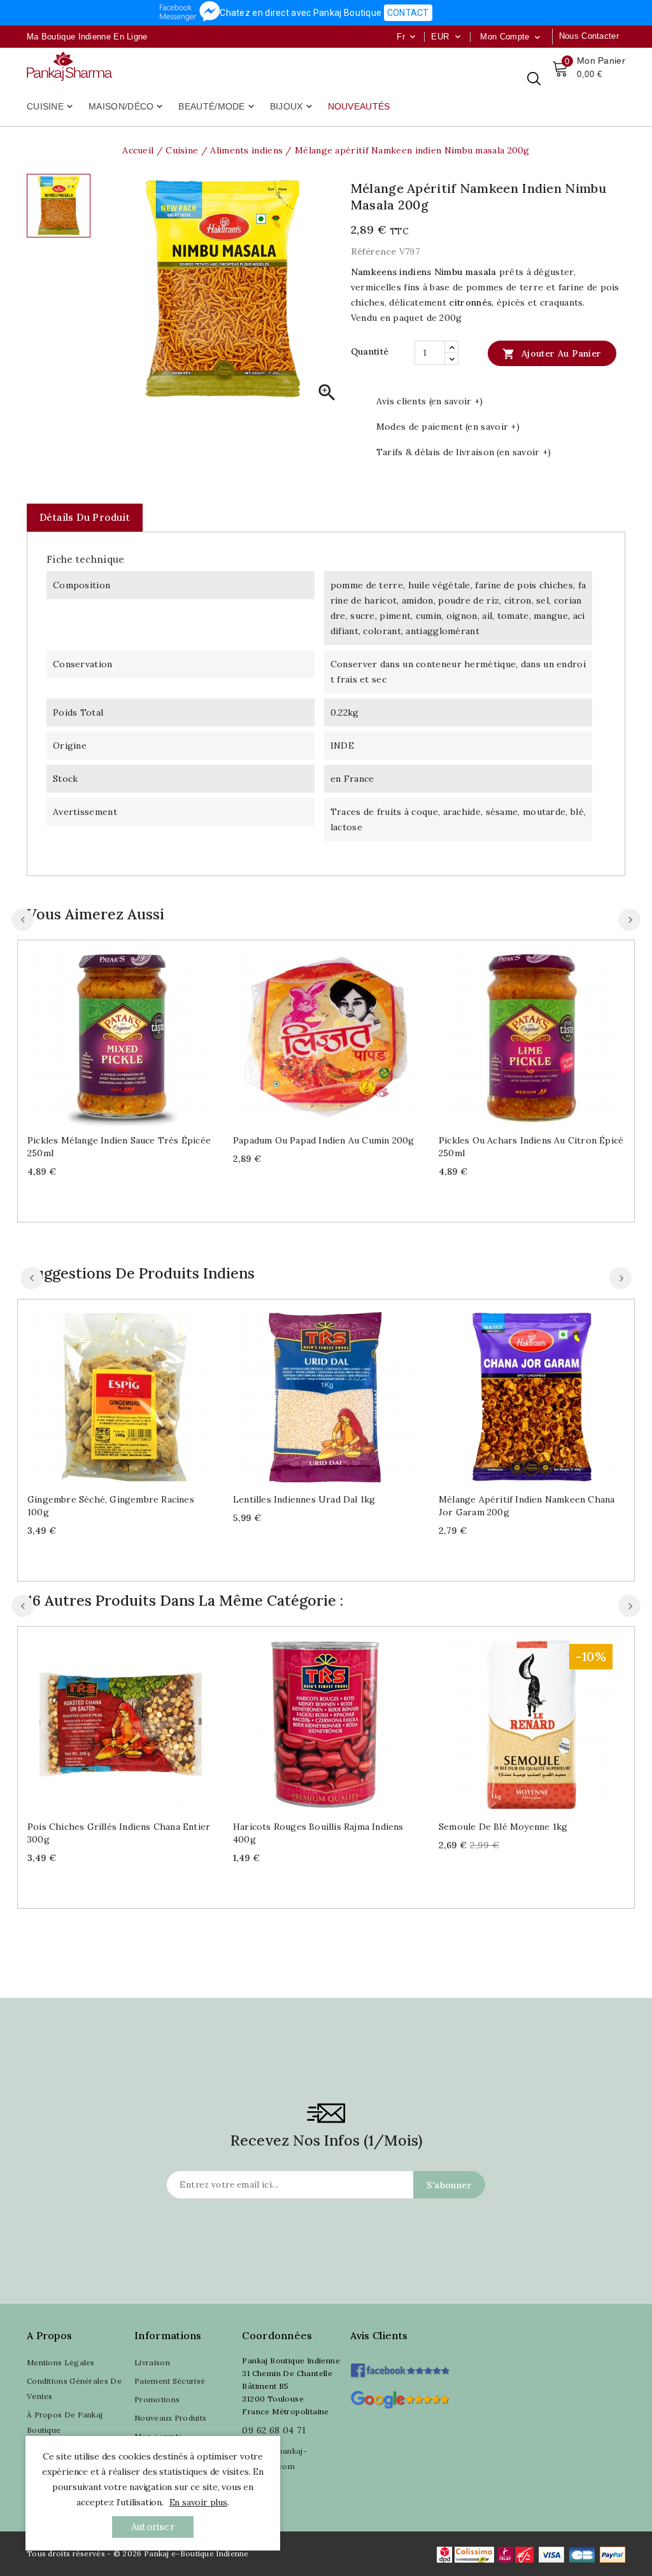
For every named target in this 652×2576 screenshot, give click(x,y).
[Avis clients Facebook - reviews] (400, 2366)
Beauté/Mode (217, 107)
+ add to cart (108, 1034)
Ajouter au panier (552, 354)
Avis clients (379, 2335)
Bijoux (292, 107)
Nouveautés (359, 106)
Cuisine (51, 107)
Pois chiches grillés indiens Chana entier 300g (119, 1833)
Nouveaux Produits (170, 2418)
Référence (374, 251)
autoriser (153, 2527)
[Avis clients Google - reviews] (400, 2398)
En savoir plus (198, 2502)
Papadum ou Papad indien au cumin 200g (323, 1140)
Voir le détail (133, 1034)
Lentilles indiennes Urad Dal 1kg (304, 1499)
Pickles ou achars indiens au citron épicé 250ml (531, 1147)
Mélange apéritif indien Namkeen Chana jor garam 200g (527, 1506)
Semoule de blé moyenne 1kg (503, 1827)
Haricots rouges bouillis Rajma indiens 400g (318, 1833)
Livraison (152, 2362)
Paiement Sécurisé (170, 2381)
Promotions (157, 2399)
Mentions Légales (61, 2362)
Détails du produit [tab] (85, 517)
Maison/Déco (127, 107)
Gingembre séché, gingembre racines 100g (111, 1506)
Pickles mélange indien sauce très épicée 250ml (119, 1147)
